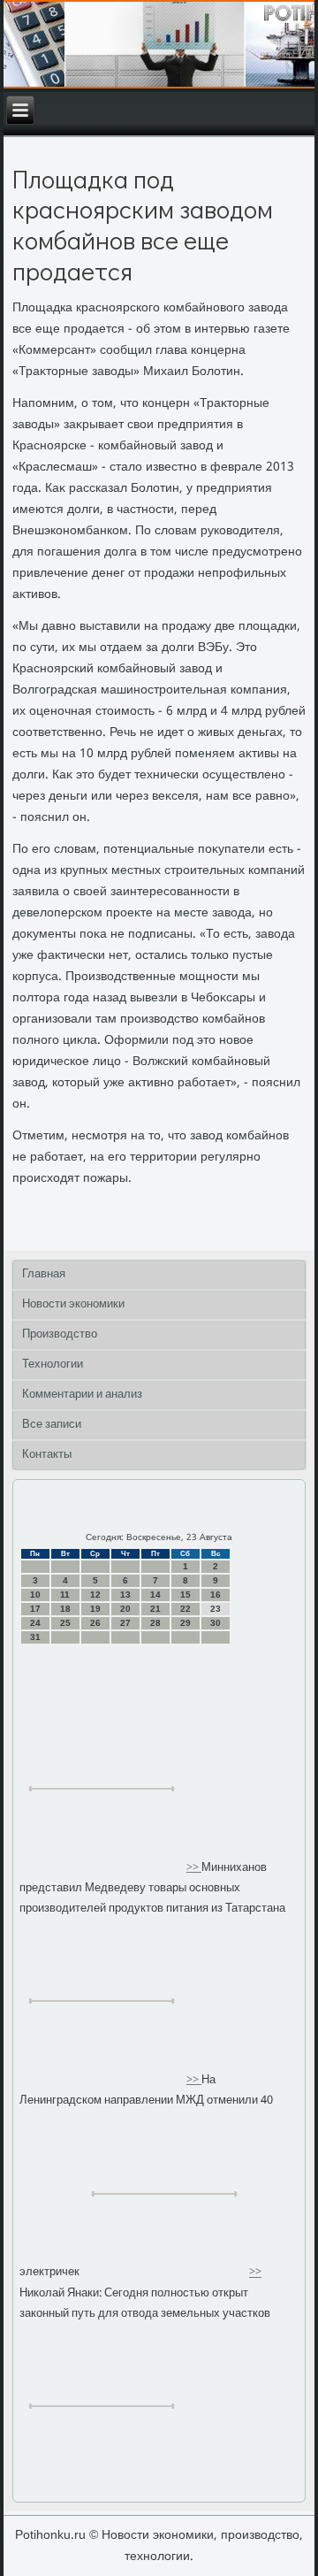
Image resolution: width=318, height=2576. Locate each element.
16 (216, 1595)
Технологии (53, 1365)
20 (125, 1609)
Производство (60, 1334)
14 (155, 1595)
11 (65, 1595)
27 (125, 1623)
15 (185, 1595)
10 (35, 1595)
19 (95, 1609)
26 (95, 1623)
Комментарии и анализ (82, 1395)
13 (125, 1595)
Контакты (47, 1455)
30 (216, 1623)
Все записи (52, 1425)
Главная (44, 1274)
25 (65, 1623)
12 (95, 1595)
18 (65, 1609)
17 (35, 1609)
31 (35, 1637)
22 (185, 1609)
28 (155, 1623)
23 (216, 1609)
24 (35, 1623)
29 (185, 1623)
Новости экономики (73, 1304)
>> (194, 1868)
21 (155, 1609)
